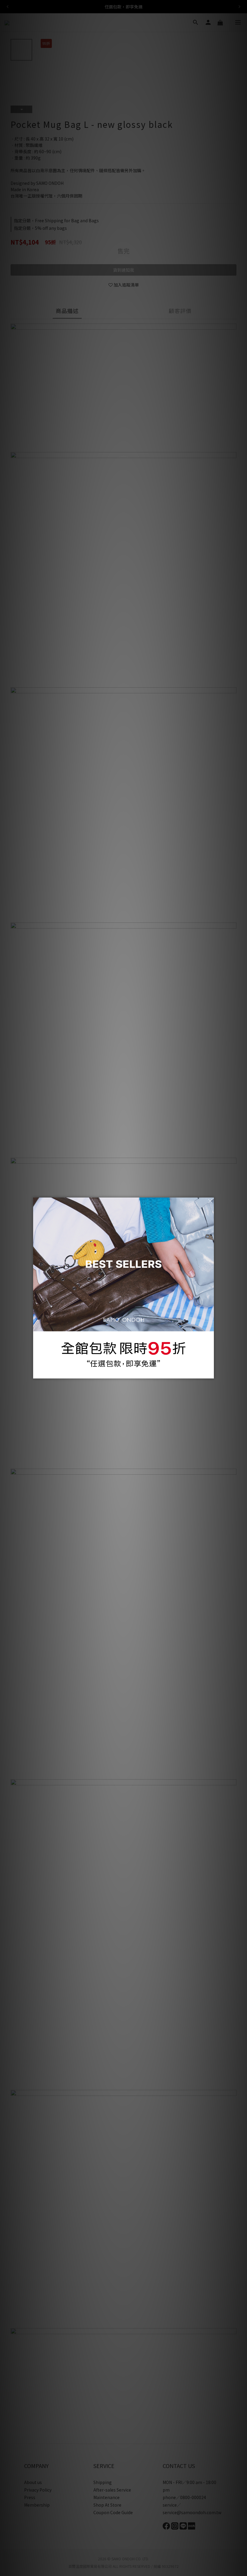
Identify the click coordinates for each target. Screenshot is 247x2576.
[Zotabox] (210, 1373)
